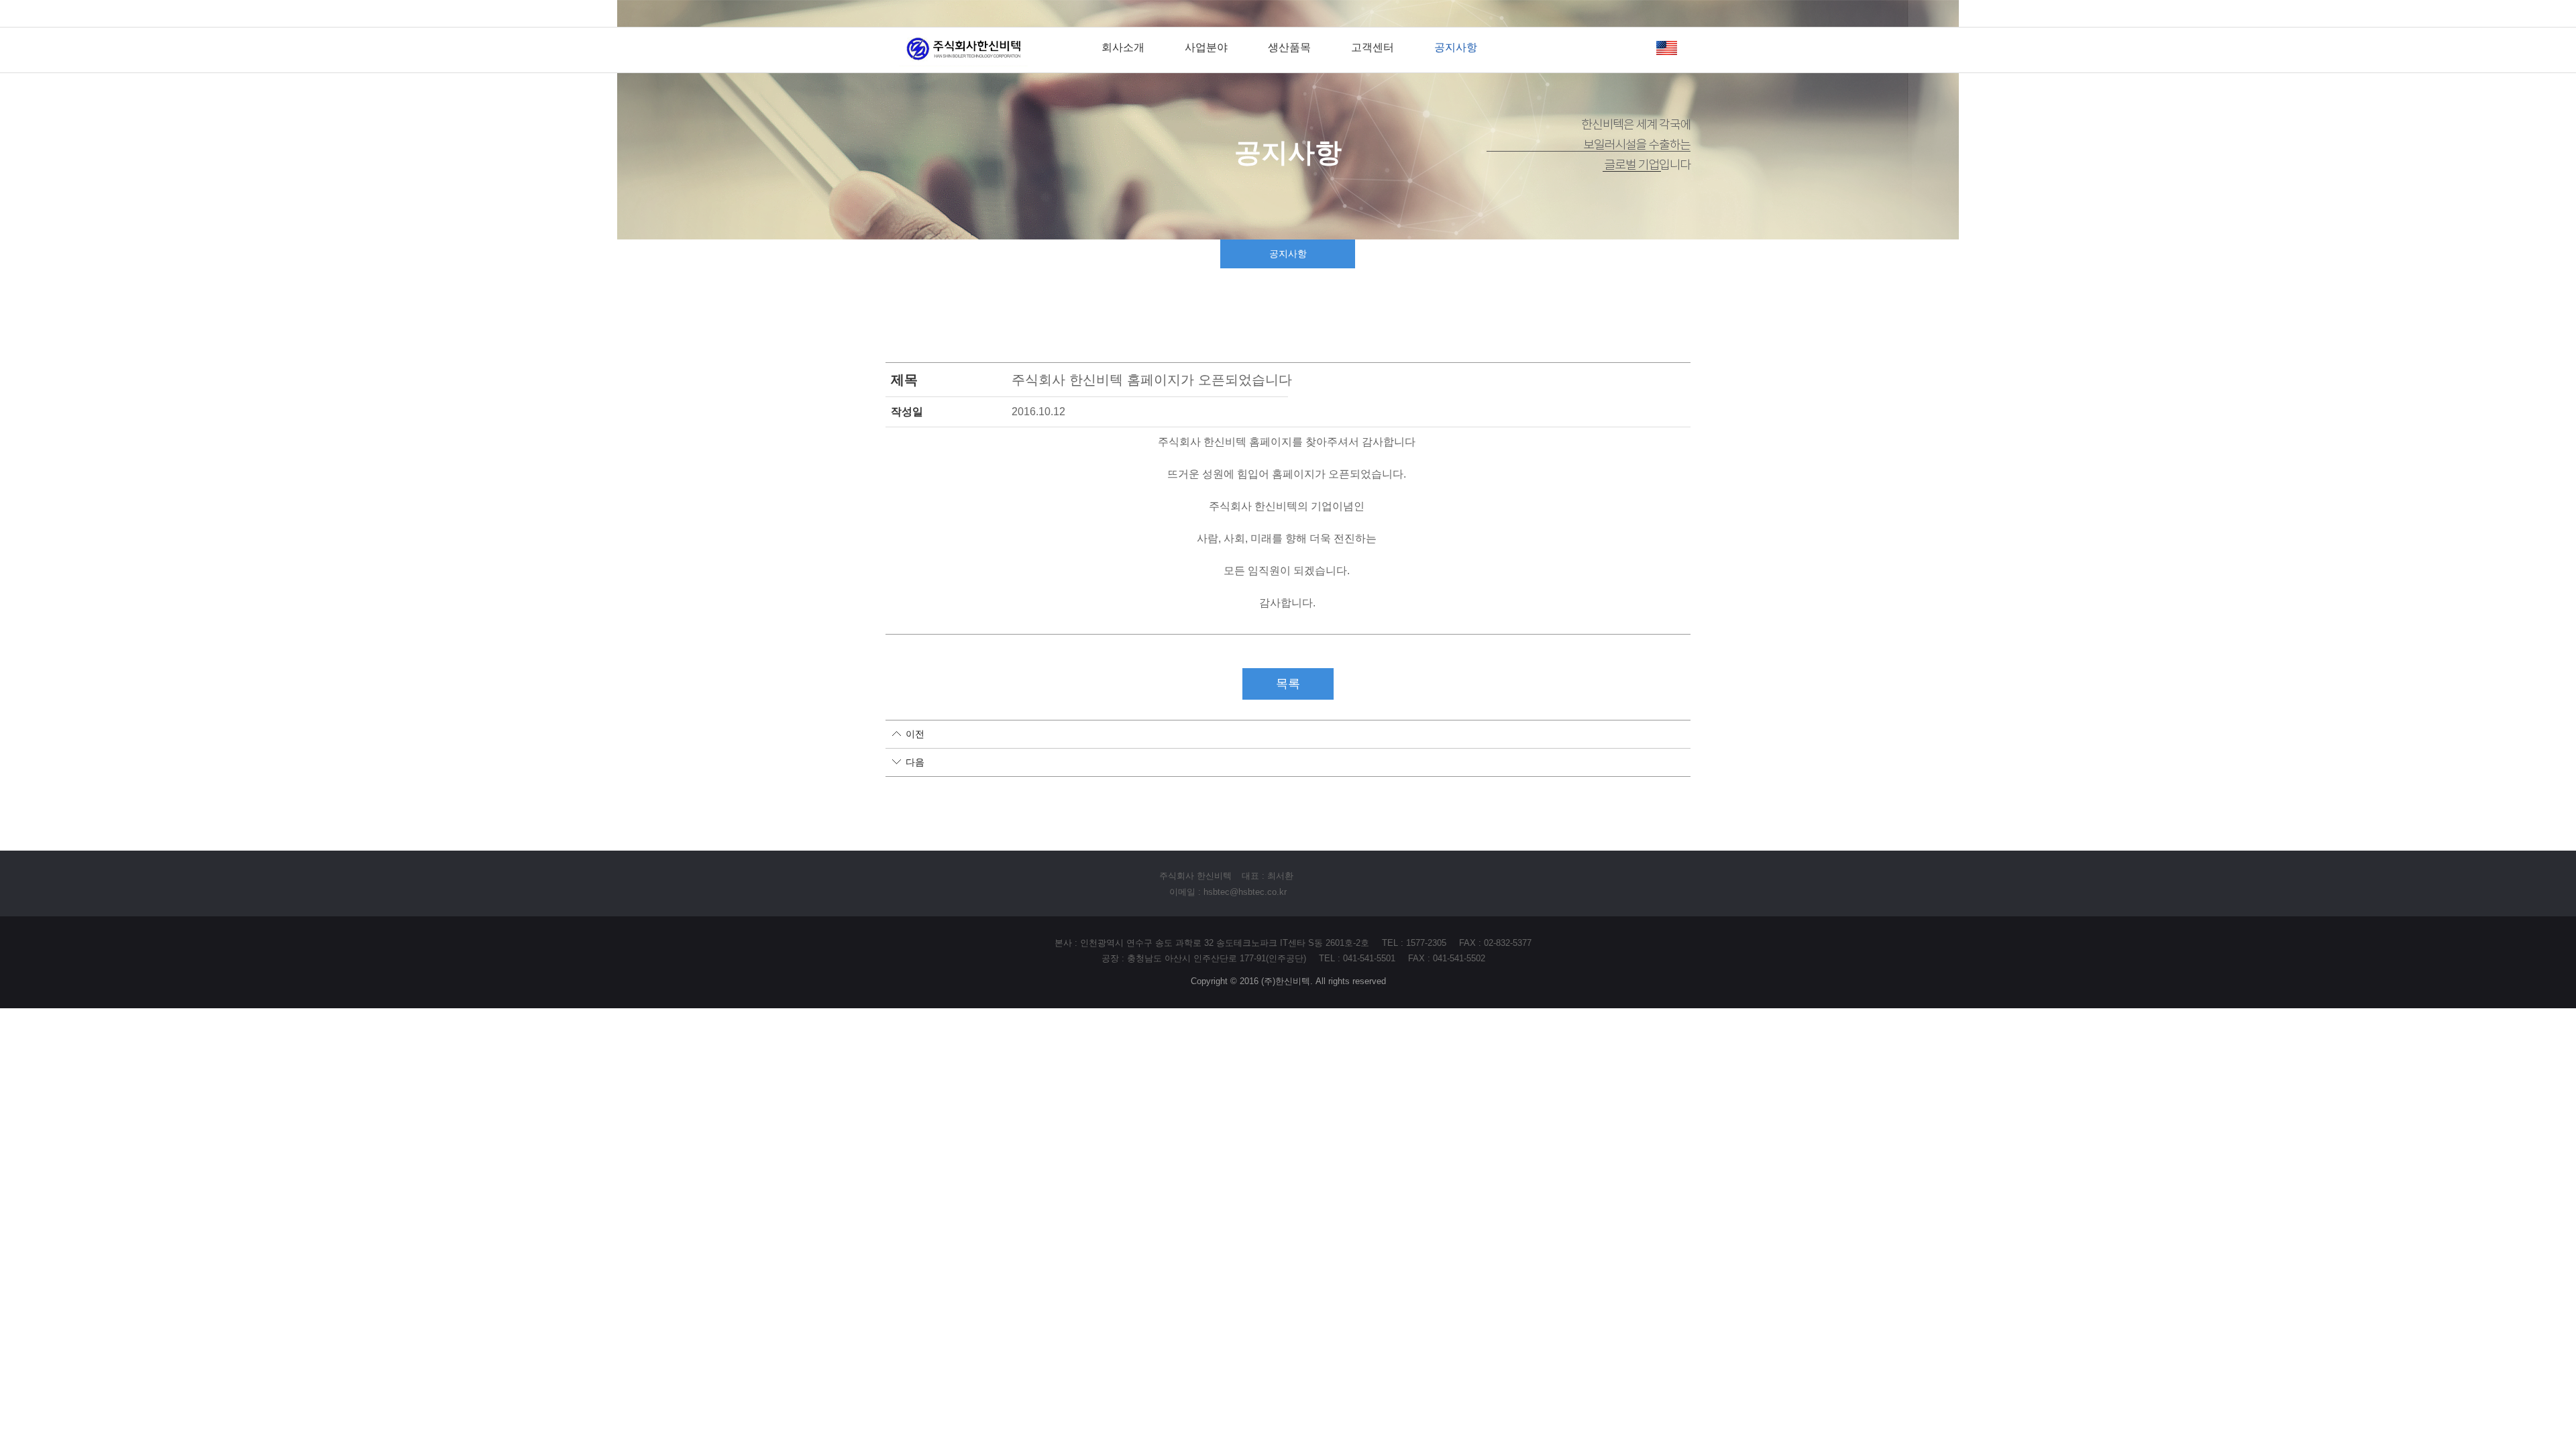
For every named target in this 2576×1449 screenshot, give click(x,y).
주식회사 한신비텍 (1195, 876)
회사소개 (1123, 47)
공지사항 (1456, 47)
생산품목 (1289, 47)
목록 (1288, 684)
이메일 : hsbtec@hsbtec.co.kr (1228, 892)
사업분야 (1206, 47)
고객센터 (1373, 47)
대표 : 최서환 (1268, 876)
